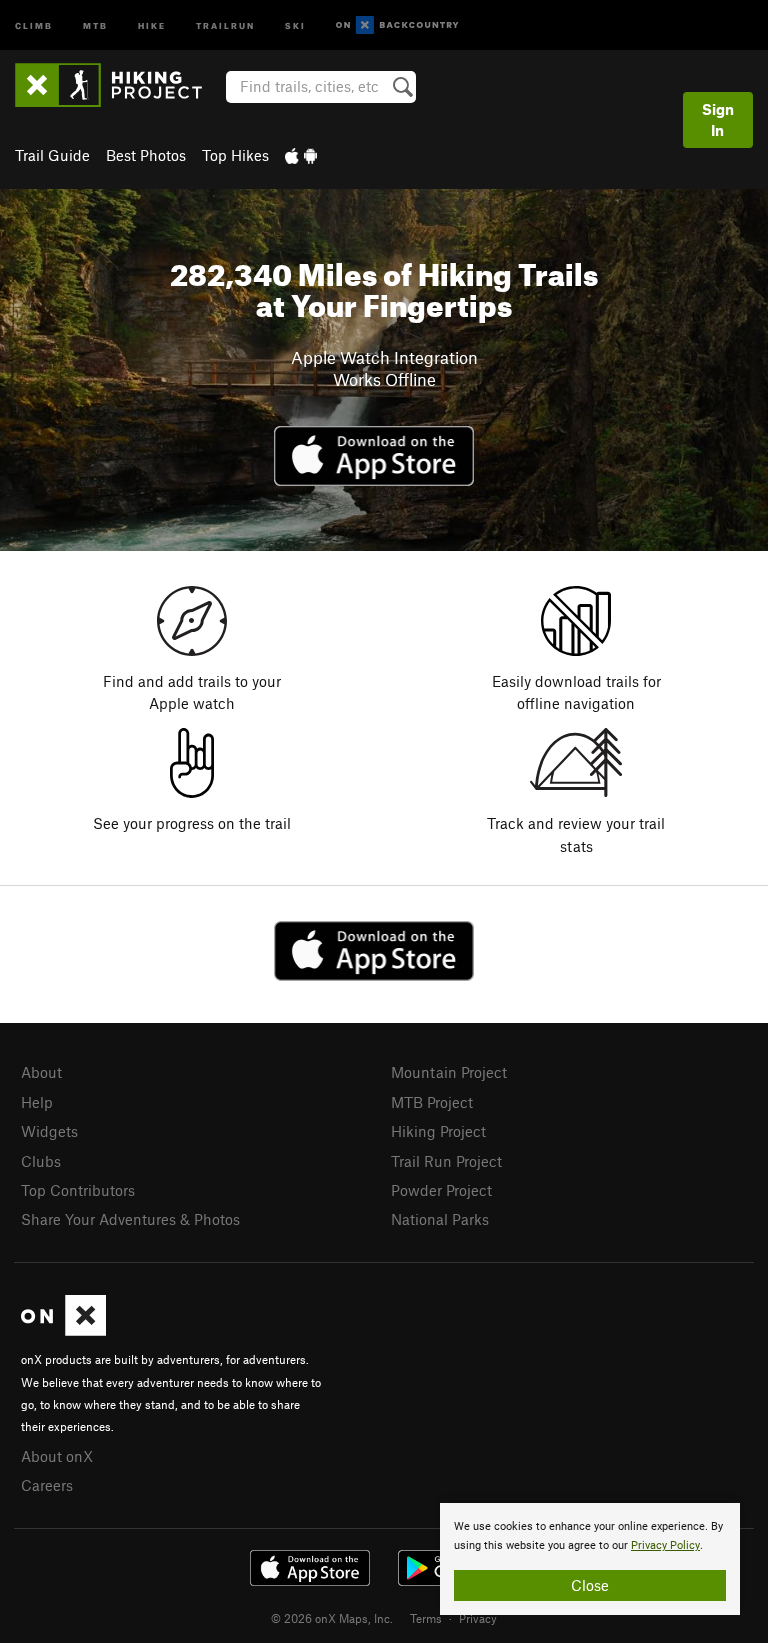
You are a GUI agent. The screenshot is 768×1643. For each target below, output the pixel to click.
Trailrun (225, 24)
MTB (95, 24)
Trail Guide (52, 155)
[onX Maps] (63, 1330)
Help (37, 1102)
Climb (34, 24)
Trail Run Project (446, 1161)
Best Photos (146, 155)
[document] (590, 1559)
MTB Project (432, 1102)
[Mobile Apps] (301, 155)
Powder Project (441, 1190)
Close (590, 1585)
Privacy (478, 1618)
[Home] (118, 85)
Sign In (718, 119)
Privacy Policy (665, 1545)
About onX (57, 1456)
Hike (152, 24)
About (41, 1072)
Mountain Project (449, 1072)
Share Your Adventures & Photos (130, 1219)
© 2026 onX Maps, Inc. (332, 1618)
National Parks (440, 1219)
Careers (47, 1485)
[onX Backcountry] (397, 25)
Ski (295, 24)
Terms (426, 1618)
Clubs (41, 1161)
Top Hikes (235, 155)
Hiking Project (438, 1131)
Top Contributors (78, 1190)
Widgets (49, 1131)
